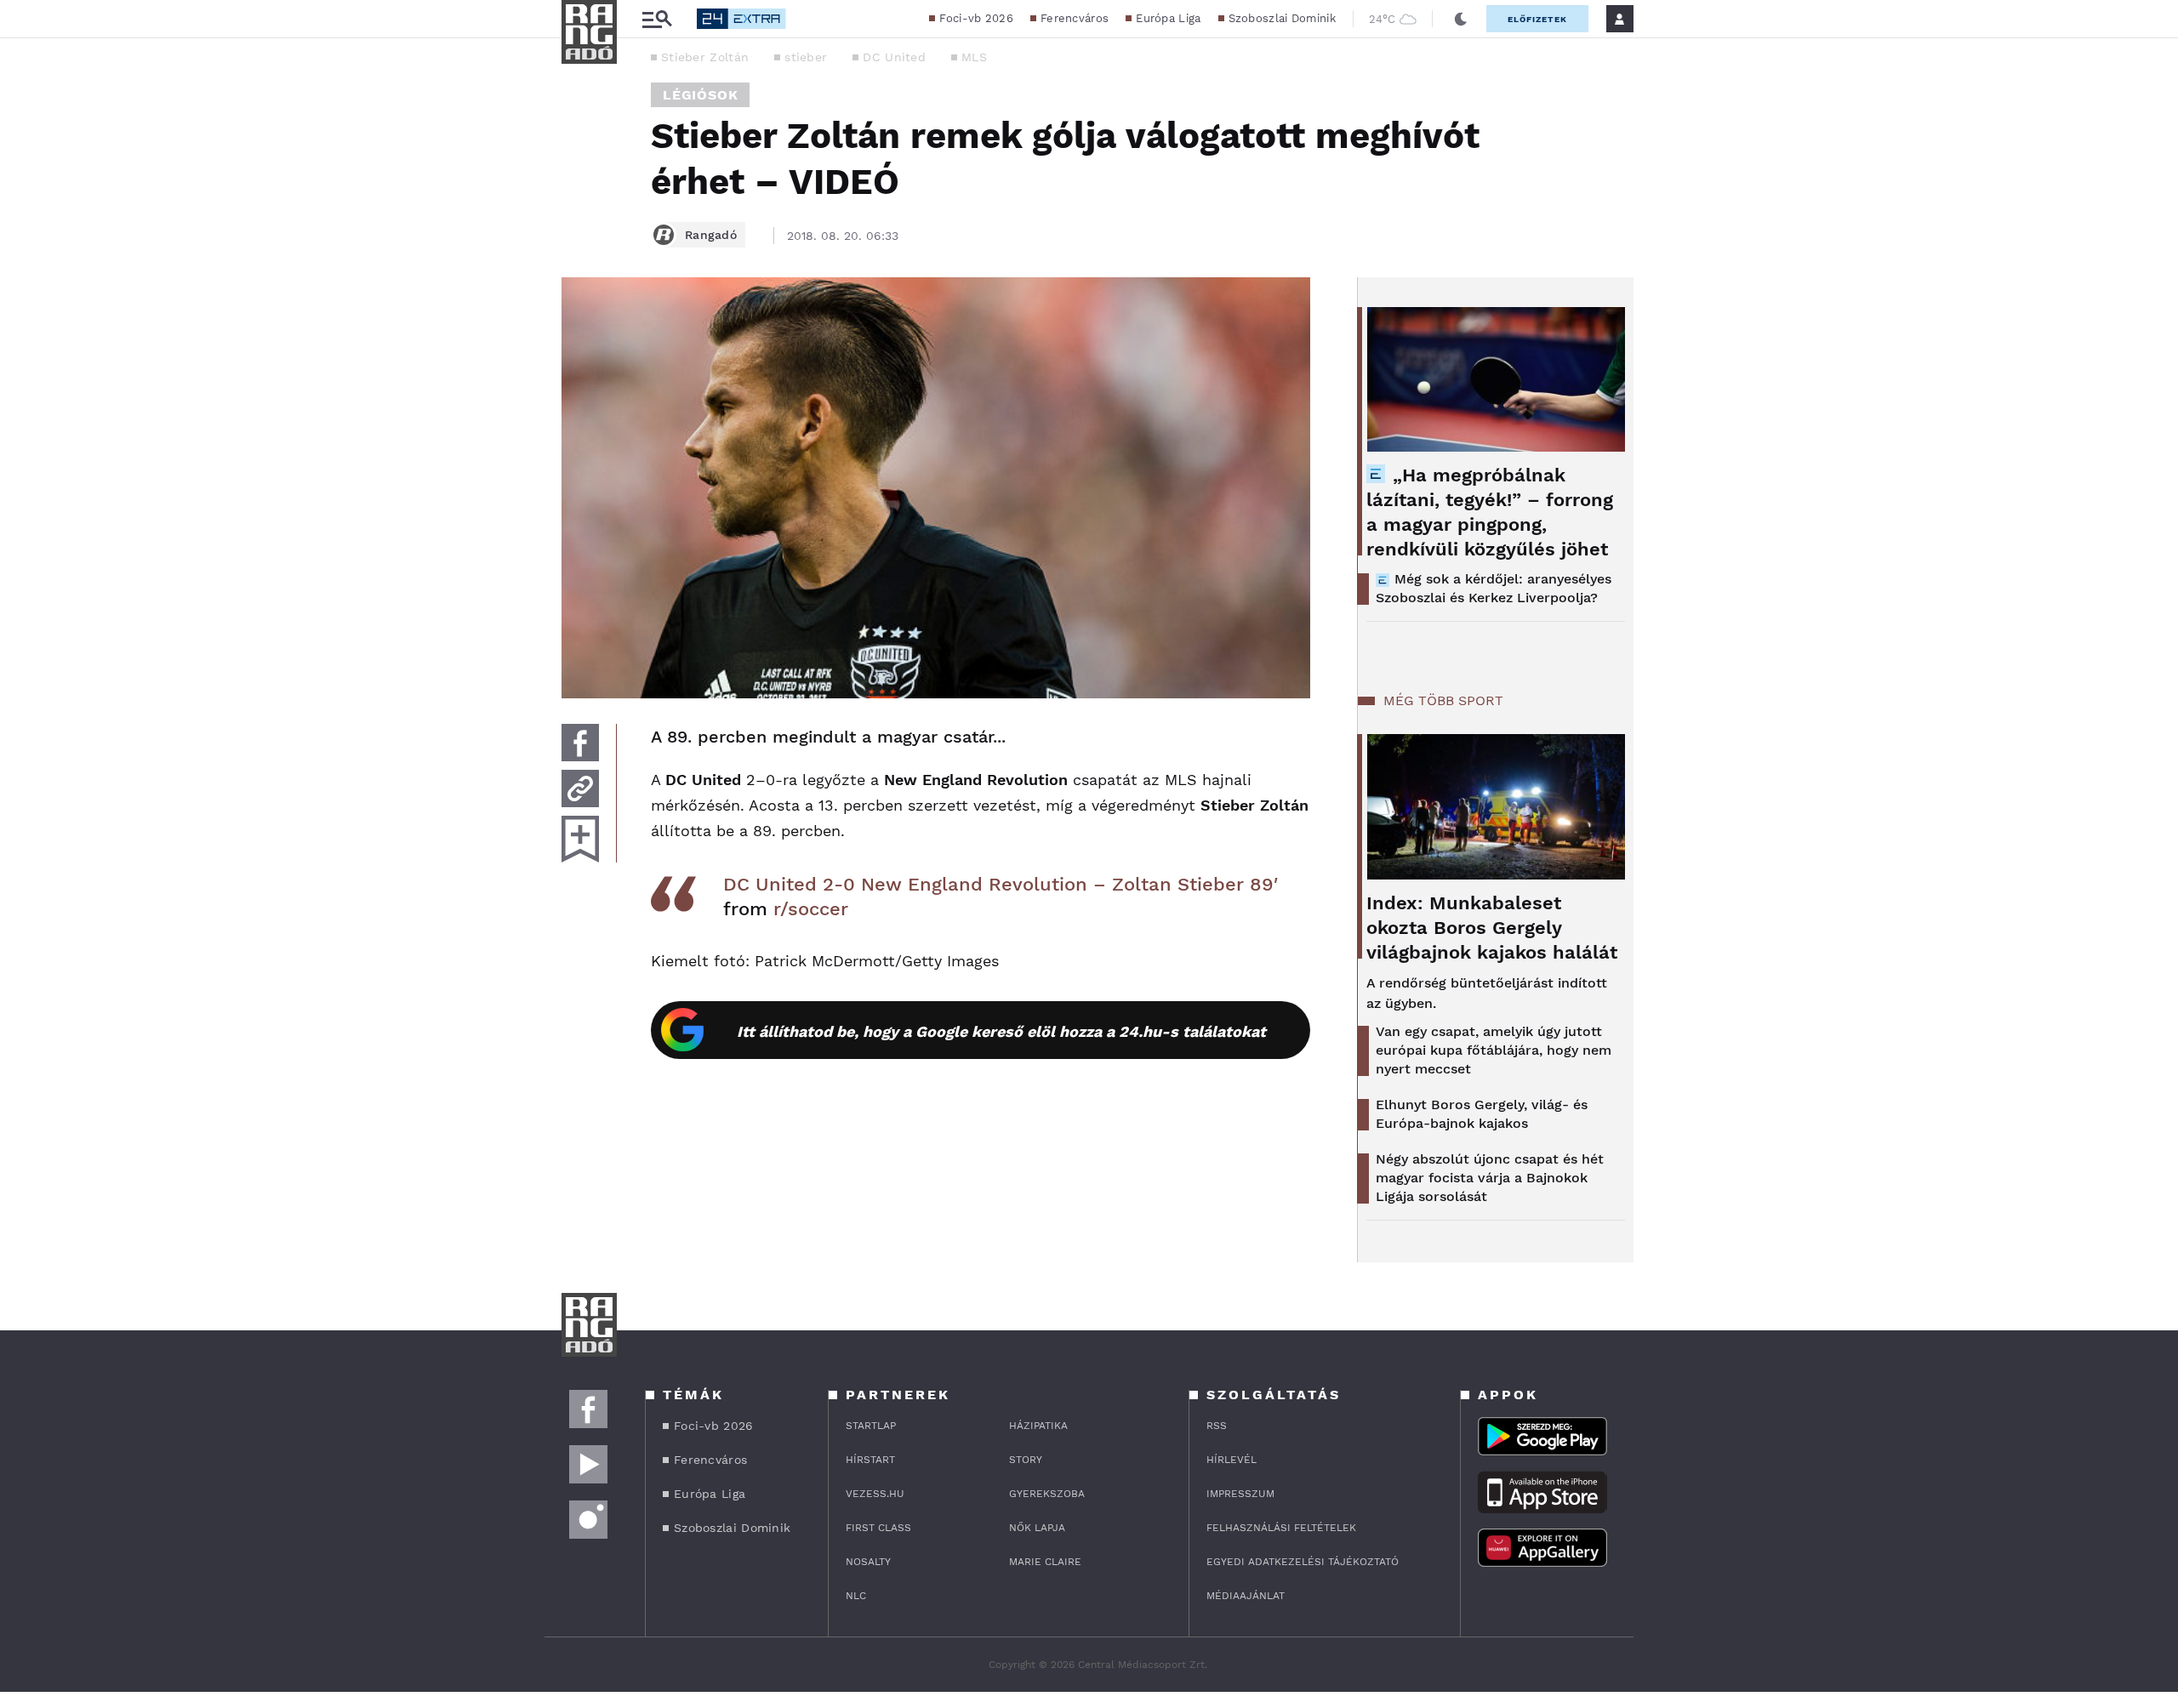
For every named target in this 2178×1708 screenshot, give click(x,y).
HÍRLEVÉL (1232, 1460)
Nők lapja (1037, 1528)
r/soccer (811, 909)
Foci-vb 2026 (976, 18)
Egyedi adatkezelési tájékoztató (1303, 1562)
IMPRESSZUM (1240, 1494)
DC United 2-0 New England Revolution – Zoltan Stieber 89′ (1001, 884)
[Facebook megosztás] (580, 743)
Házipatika (1038, 1426)
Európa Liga (1168, 18)
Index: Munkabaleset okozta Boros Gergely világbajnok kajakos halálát (1492, 928)
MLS (974, 57)
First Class (878, 1528)
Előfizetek (1537, 19)
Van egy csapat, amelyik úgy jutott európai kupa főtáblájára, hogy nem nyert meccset (1494, 1050)
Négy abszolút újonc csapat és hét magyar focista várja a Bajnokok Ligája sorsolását (1490, 1178)
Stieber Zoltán (705, 57)
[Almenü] (657, 19)
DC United (894, 57)
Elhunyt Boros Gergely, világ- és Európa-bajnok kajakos (1482, 1114)
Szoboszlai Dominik (1282, 18)
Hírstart (870, 1460)
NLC (856, 1596)
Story (1026, 1460)
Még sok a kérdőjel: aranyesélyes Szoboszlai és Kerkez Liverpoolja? (1494, 588)
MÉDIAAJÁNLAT (1246, 1596)
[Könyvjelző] (580, 839)
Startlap (871, 1426)
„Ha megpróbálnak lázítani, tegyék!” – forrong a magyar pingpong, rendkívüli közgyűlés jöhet (1490, 512)
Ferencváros (1075, 18)
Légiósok (700, 95)
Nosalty (868, 1562)
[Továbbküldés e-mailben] (580, 789)
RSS (1217, 1426)
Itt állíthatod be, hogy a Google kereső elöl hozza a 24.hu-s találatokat (1001, 1031)
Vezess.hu (875, 1494)
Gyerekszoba (1047, 1494)
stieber (806, 57)
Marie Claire (1045, 1562)
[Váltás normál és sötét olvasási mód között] (1461, 19)
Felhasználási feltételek (1281, 1528)
